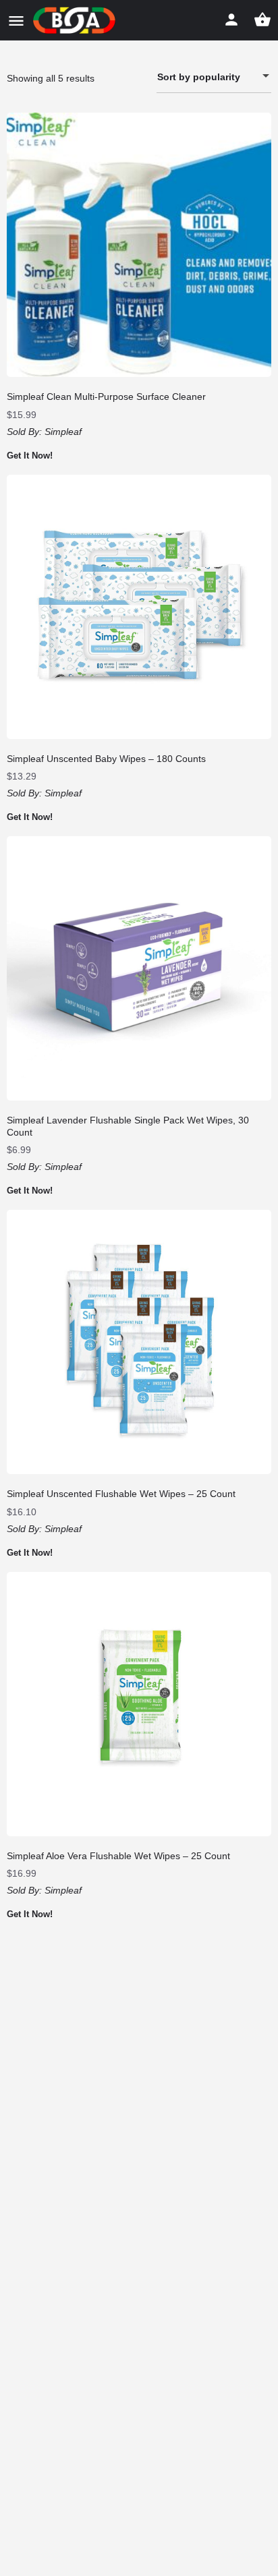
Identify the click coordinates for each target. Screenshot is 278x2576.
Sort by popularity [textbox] (199, 77)
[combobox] (214, 77)
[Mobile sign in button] (231, 20)
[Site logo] (76, 20)
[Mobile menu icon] (16, 21)
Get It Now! (30, 456)
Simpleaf (63, 432)
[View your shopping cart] (262, 20)
